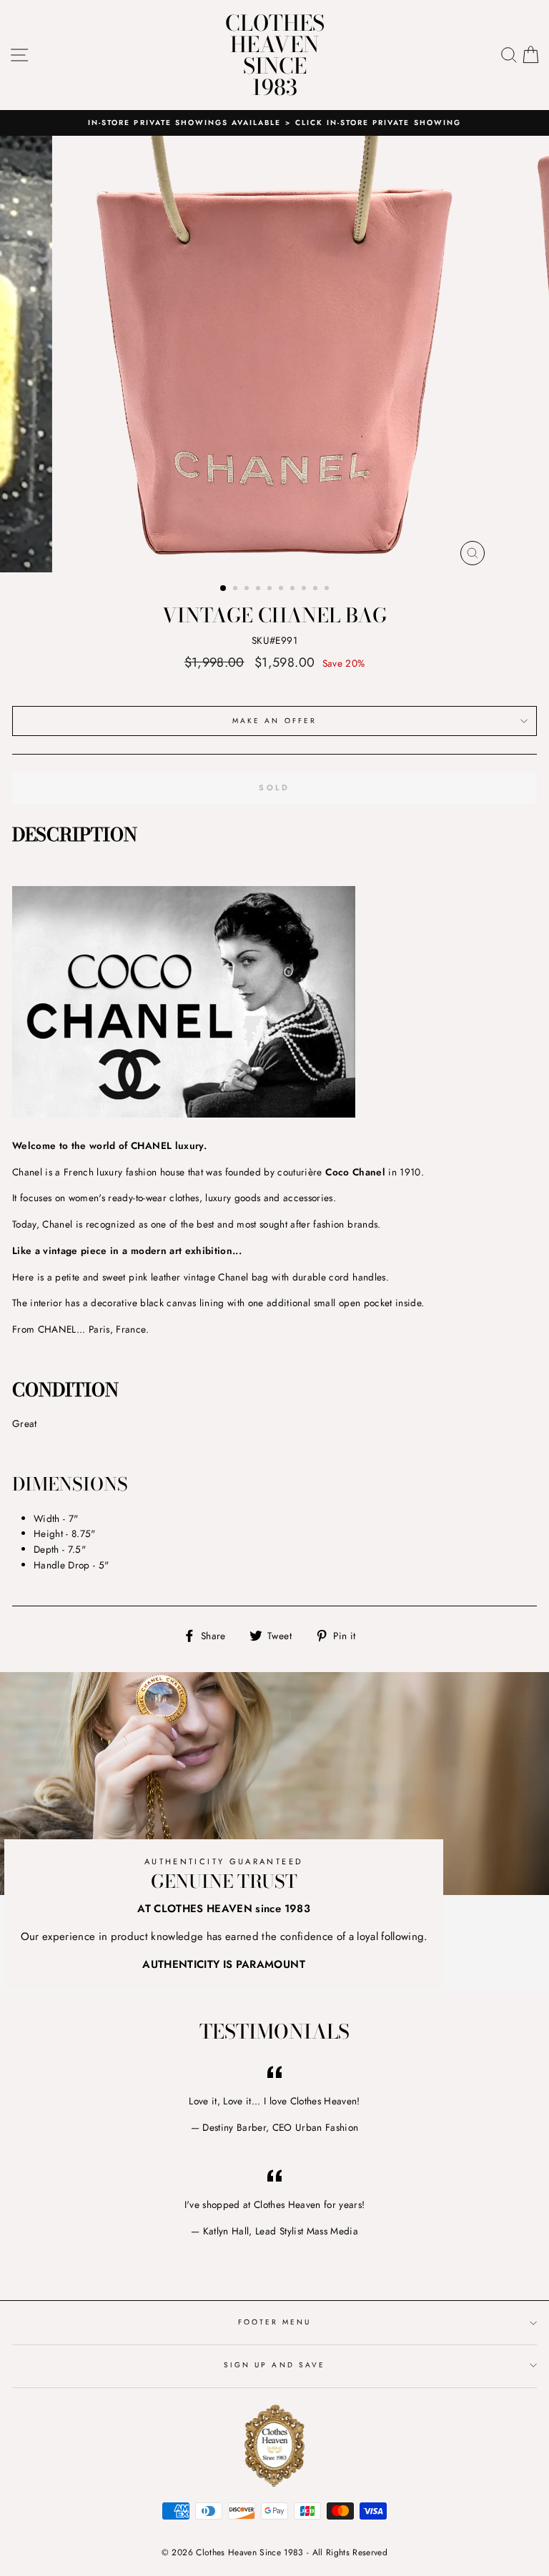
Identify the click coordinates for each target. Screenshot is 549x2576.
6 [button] (282, 590)
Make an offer (274, 721)
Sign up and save (274, 2365)
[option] (274, 123)
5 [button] (271, 590)
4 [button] (259, 590)
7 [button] (294, 590)
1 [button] (224, 589)
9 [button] (317, 590)
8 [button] (305, 590)
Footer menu (275, 2322)
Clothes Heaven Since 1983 (275, 55)
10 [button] (328, 590)
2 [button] (237, 590)
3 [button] (248, 590)
